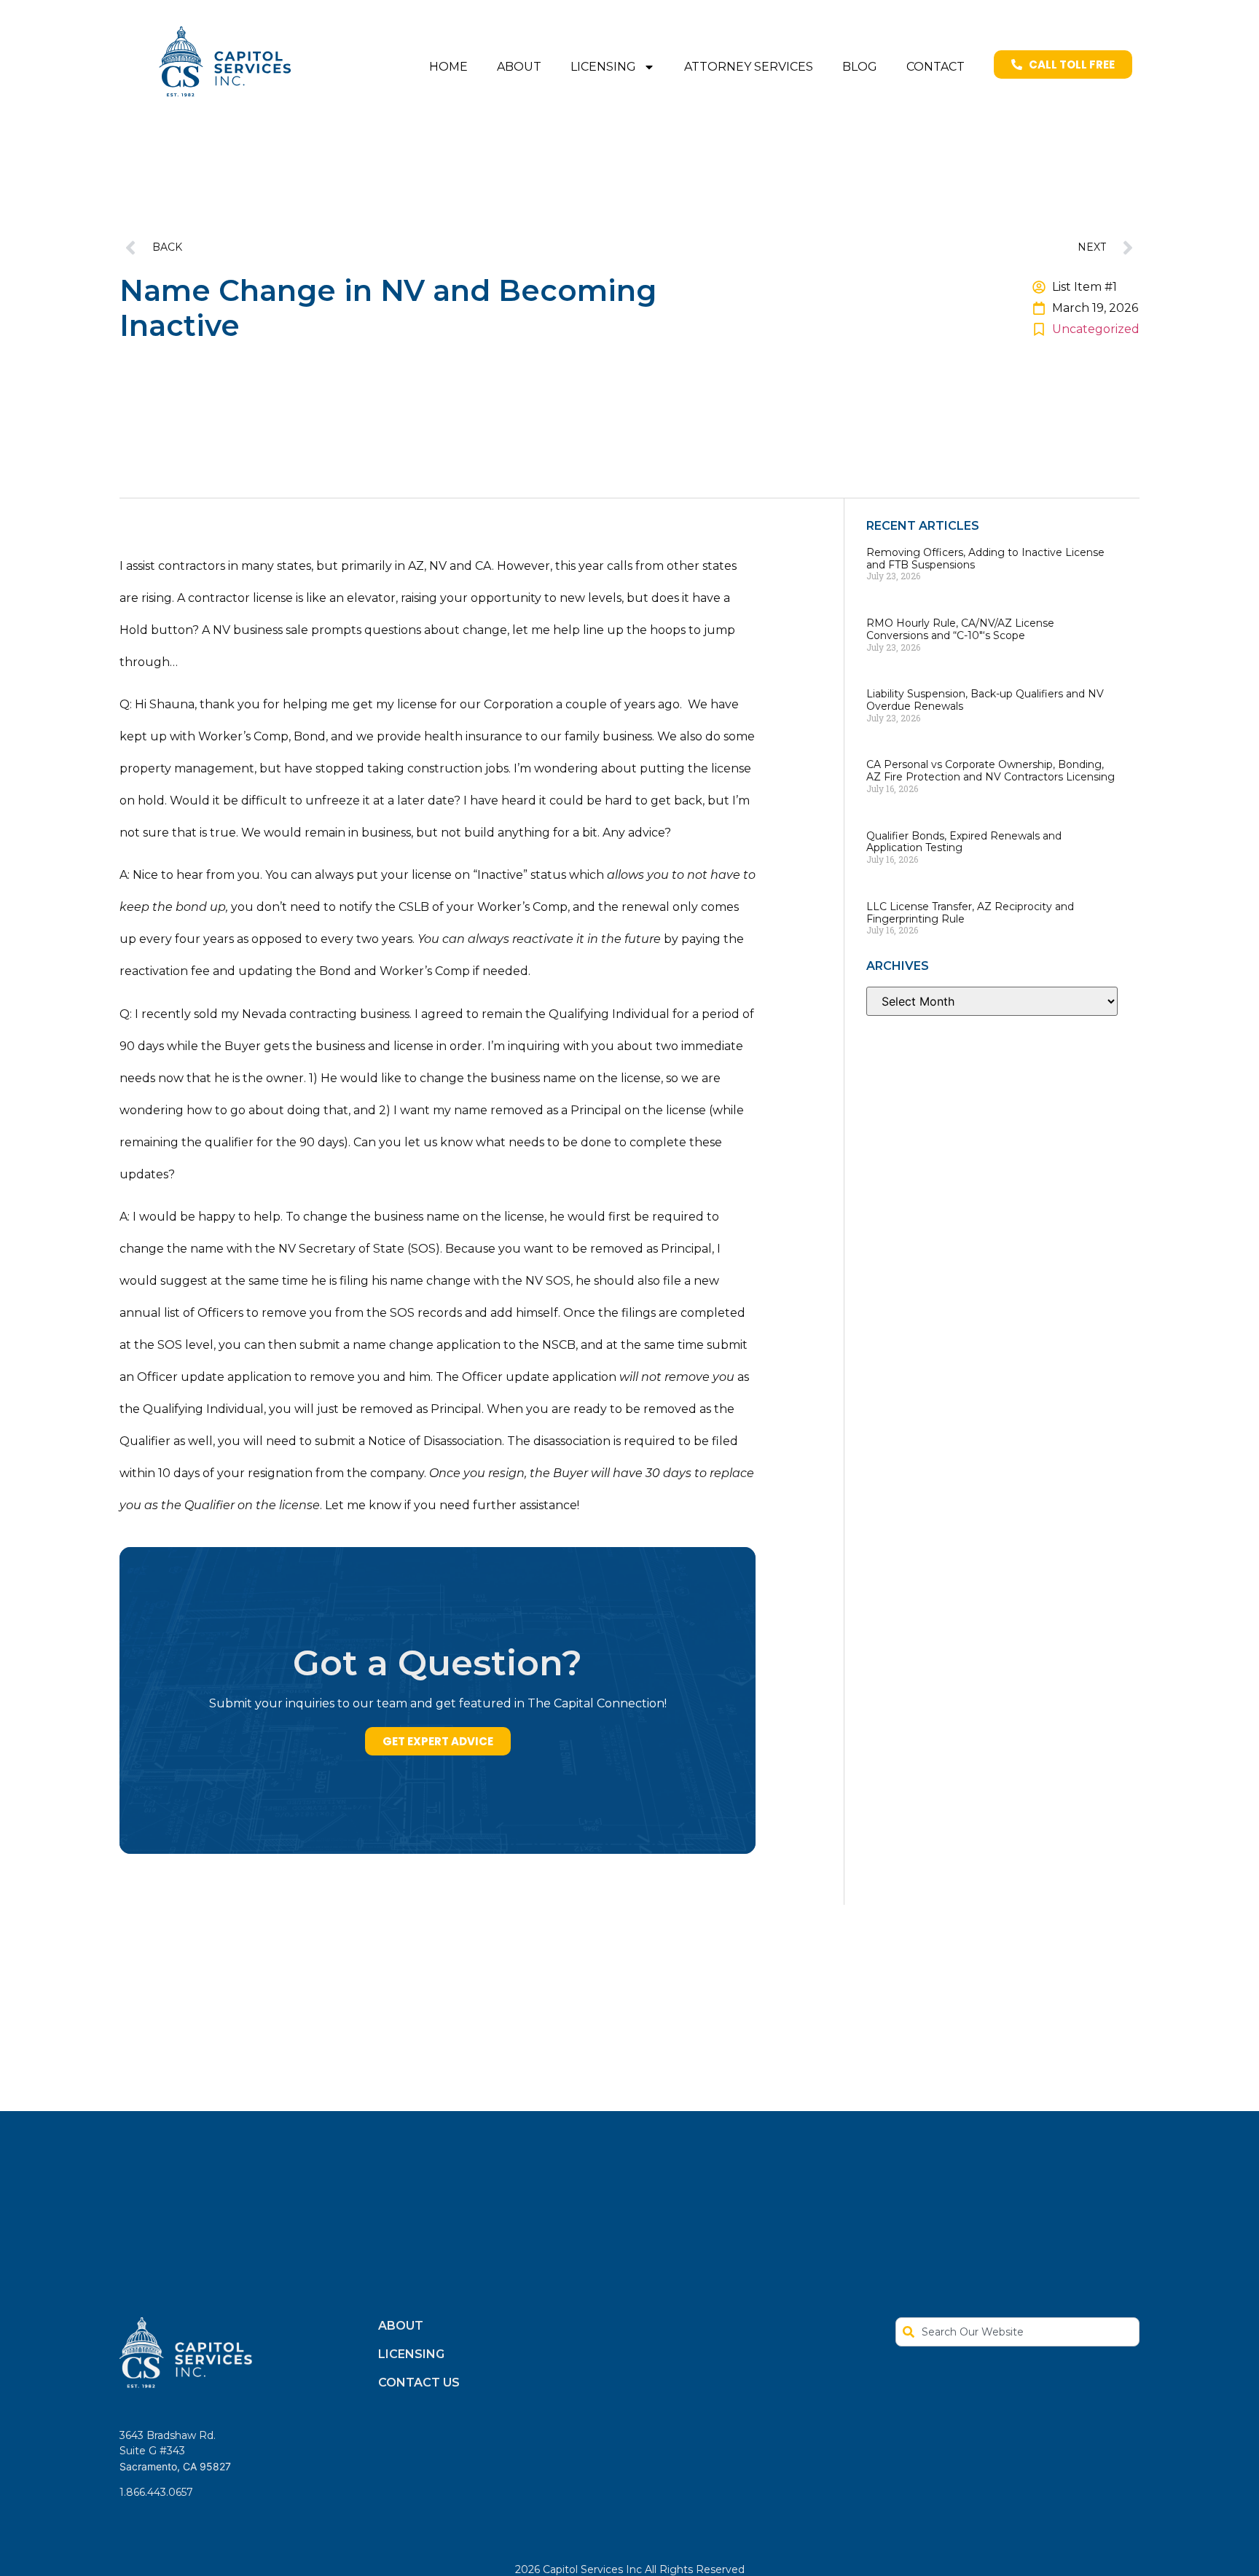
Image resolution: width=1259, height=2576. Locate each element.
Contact (936, 67)
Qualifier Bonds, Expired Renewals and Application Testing (964, 842)
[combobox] (1017, 2332)
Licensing (603, 67)
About (519, 67)
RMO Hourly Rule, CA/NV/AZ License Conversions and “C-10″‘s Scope (960, 629)
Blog (860, 67)
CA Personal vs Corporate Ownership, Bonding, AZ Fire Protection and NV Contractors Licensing (991, 771)
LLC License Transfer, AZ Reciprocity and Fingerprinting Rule (970, 913)
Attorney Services (749, 67)
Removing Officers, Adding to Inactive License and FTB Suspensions (985, 559)
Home (448, 67)
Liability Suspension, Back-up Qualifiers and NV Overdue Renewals (985, 700)
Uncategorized (1096, 329)
